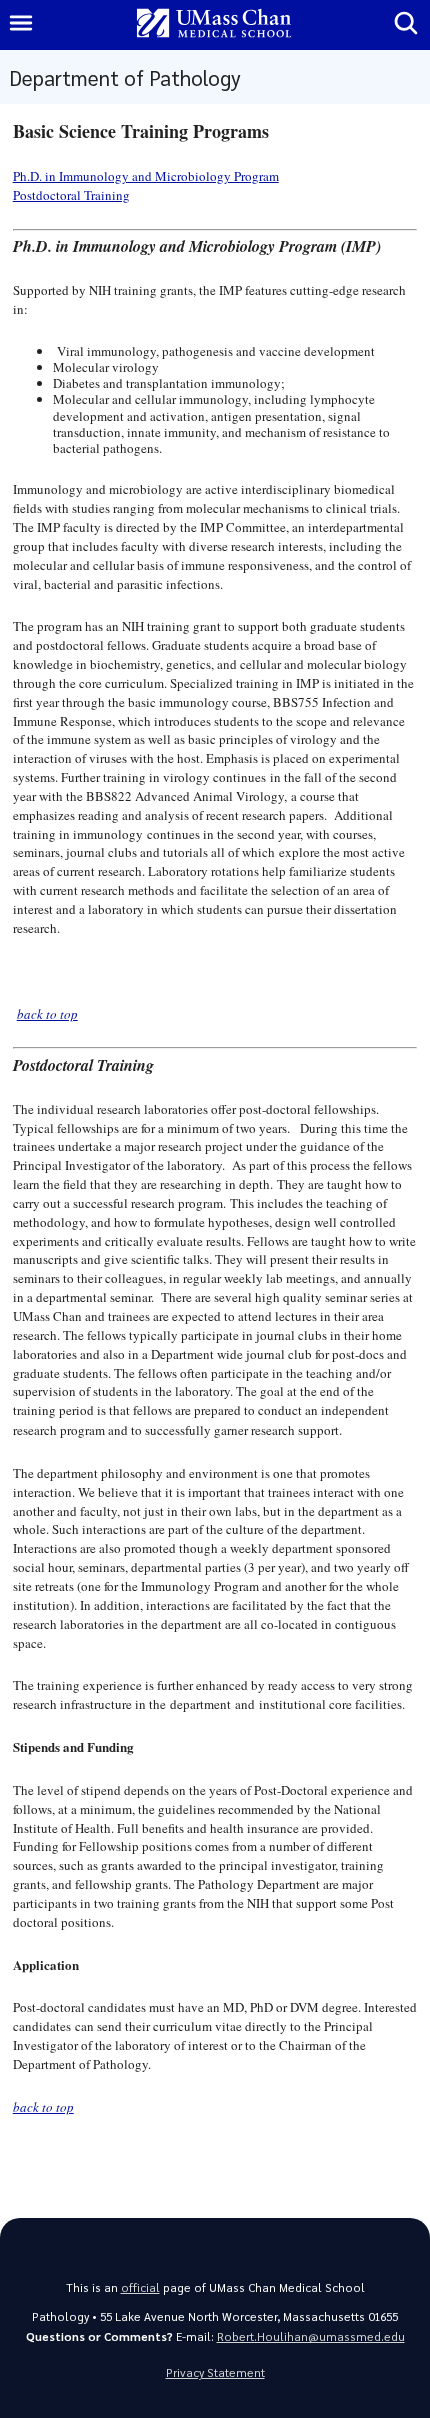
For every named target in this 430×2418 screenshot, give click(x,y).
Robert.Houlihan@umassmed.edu (311, 2336)
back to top (47, 1014)
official (140, 2287)
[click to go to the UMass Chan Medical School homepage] (214, 24)
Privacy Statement (215, 2372)
